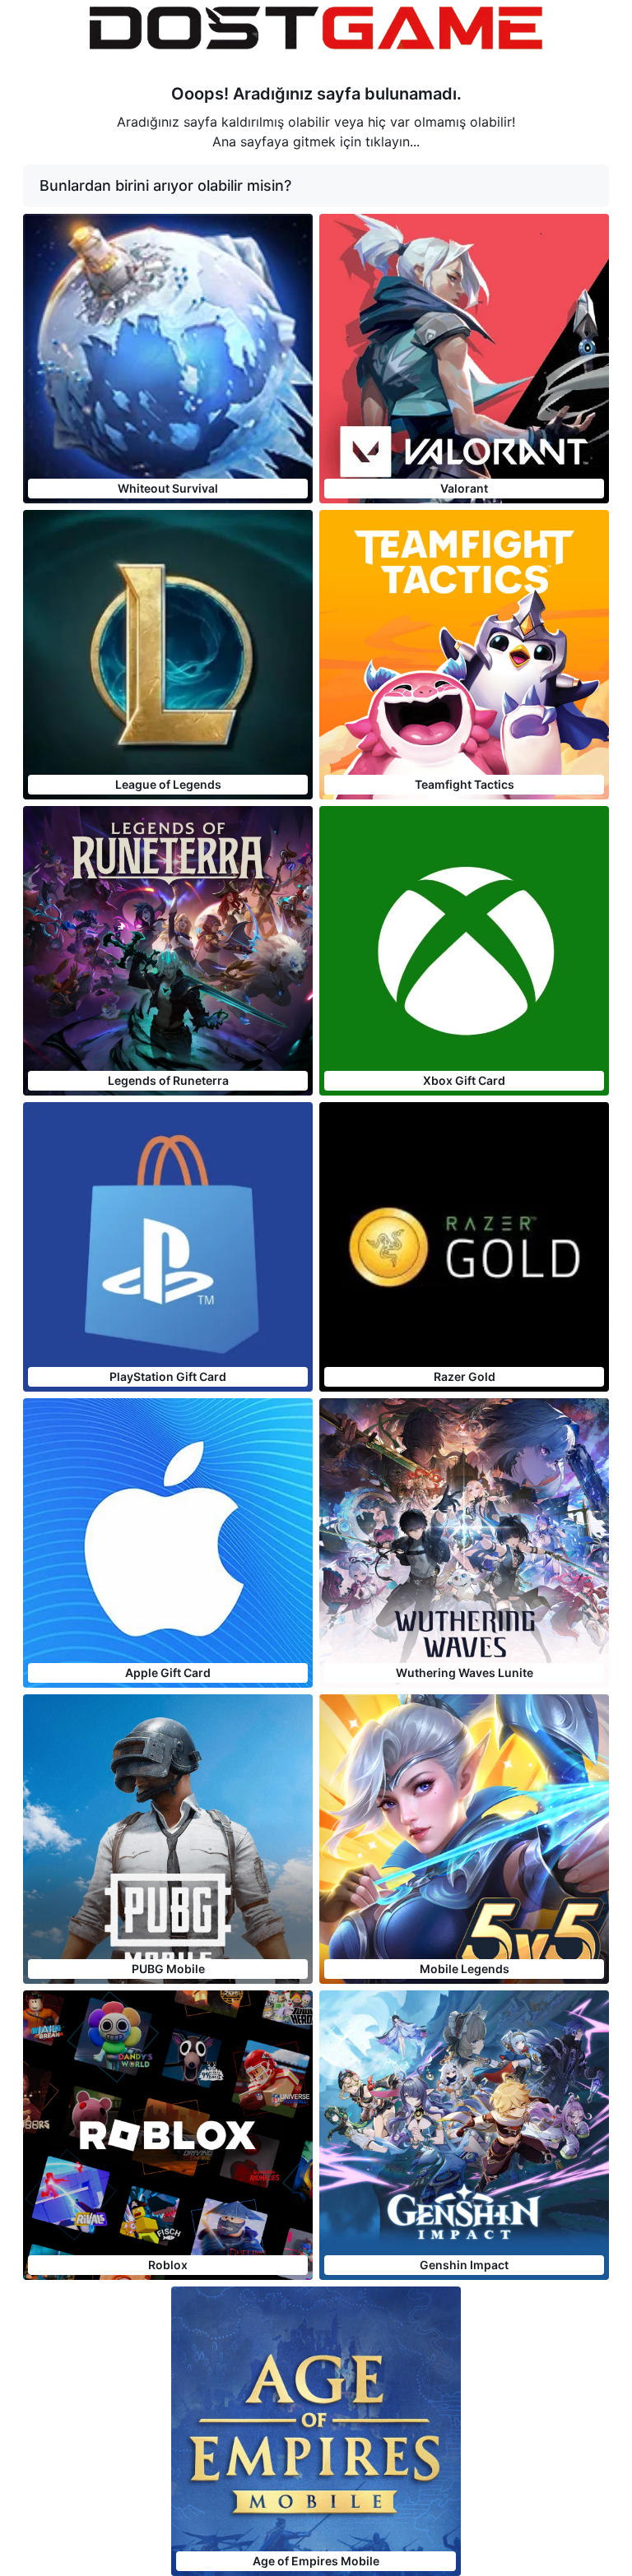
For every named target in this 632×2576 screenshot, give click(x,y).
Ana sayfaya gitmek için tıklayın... (316, 141)
